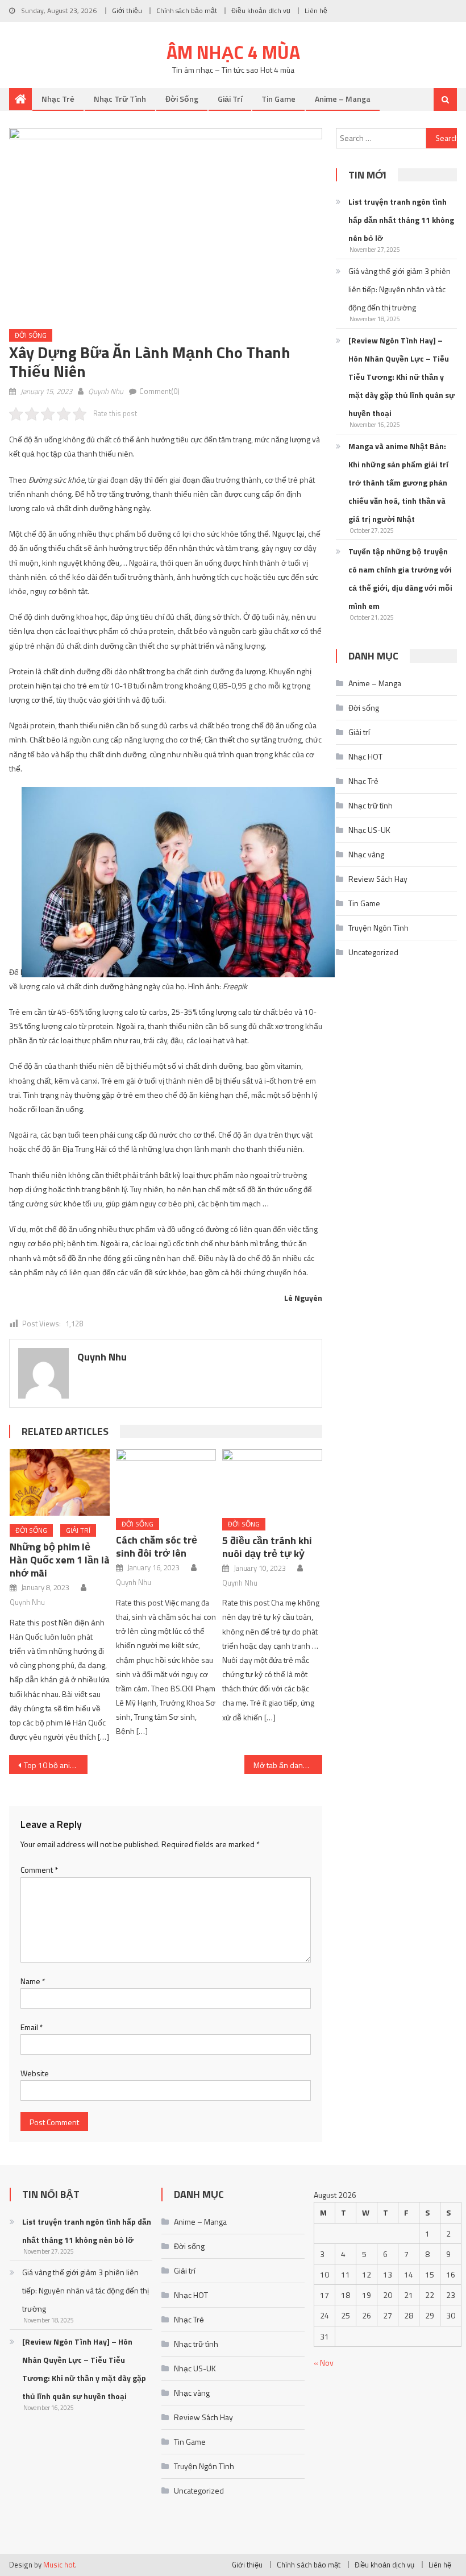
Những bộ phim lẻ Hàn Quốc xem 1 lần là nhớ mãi (60, 1560)
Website (35, 2073)
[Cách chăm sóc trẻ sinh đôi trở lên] (166, 1479)
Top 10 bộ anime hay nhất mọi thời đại (56, 1765)
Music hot (59, 2565)
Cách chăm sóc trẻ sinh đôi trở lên (157, 1546)
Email (32, 2027)
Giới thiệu (127, 11)
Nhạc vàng (366, 854)
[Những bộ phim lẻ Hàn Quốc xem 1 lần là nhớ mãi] (60, 1482)
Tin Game (278, 99)
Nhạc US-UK (369, 830)
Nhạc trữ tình (120, 99)
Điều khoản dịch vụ (261, 11)
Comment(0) (159, 391)
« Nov (324, 2363)
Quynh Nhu (106, 391)
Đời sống (182, 99)
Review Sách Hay (378, 879)
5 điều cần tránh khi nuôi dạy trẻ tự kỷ (267, 1547)
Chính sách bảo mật (187, 11)
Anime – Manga (343, 99)
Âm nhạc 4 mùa (233, 52)
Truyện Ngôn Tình (378, 928)
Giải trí (230, 99)
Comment (39, 1870)
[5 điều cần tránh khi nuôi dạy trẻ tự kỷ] (272, 1479)
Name (33, 1981)
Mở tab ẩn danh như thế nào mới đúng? (288, 1765)
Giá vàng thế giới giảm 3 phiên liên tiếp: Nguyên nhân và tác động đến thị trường (400, 289)
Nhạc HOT (365, 756)
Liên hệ (316, 11)
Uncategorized (373, 952)
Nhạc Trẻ (58, 99)
